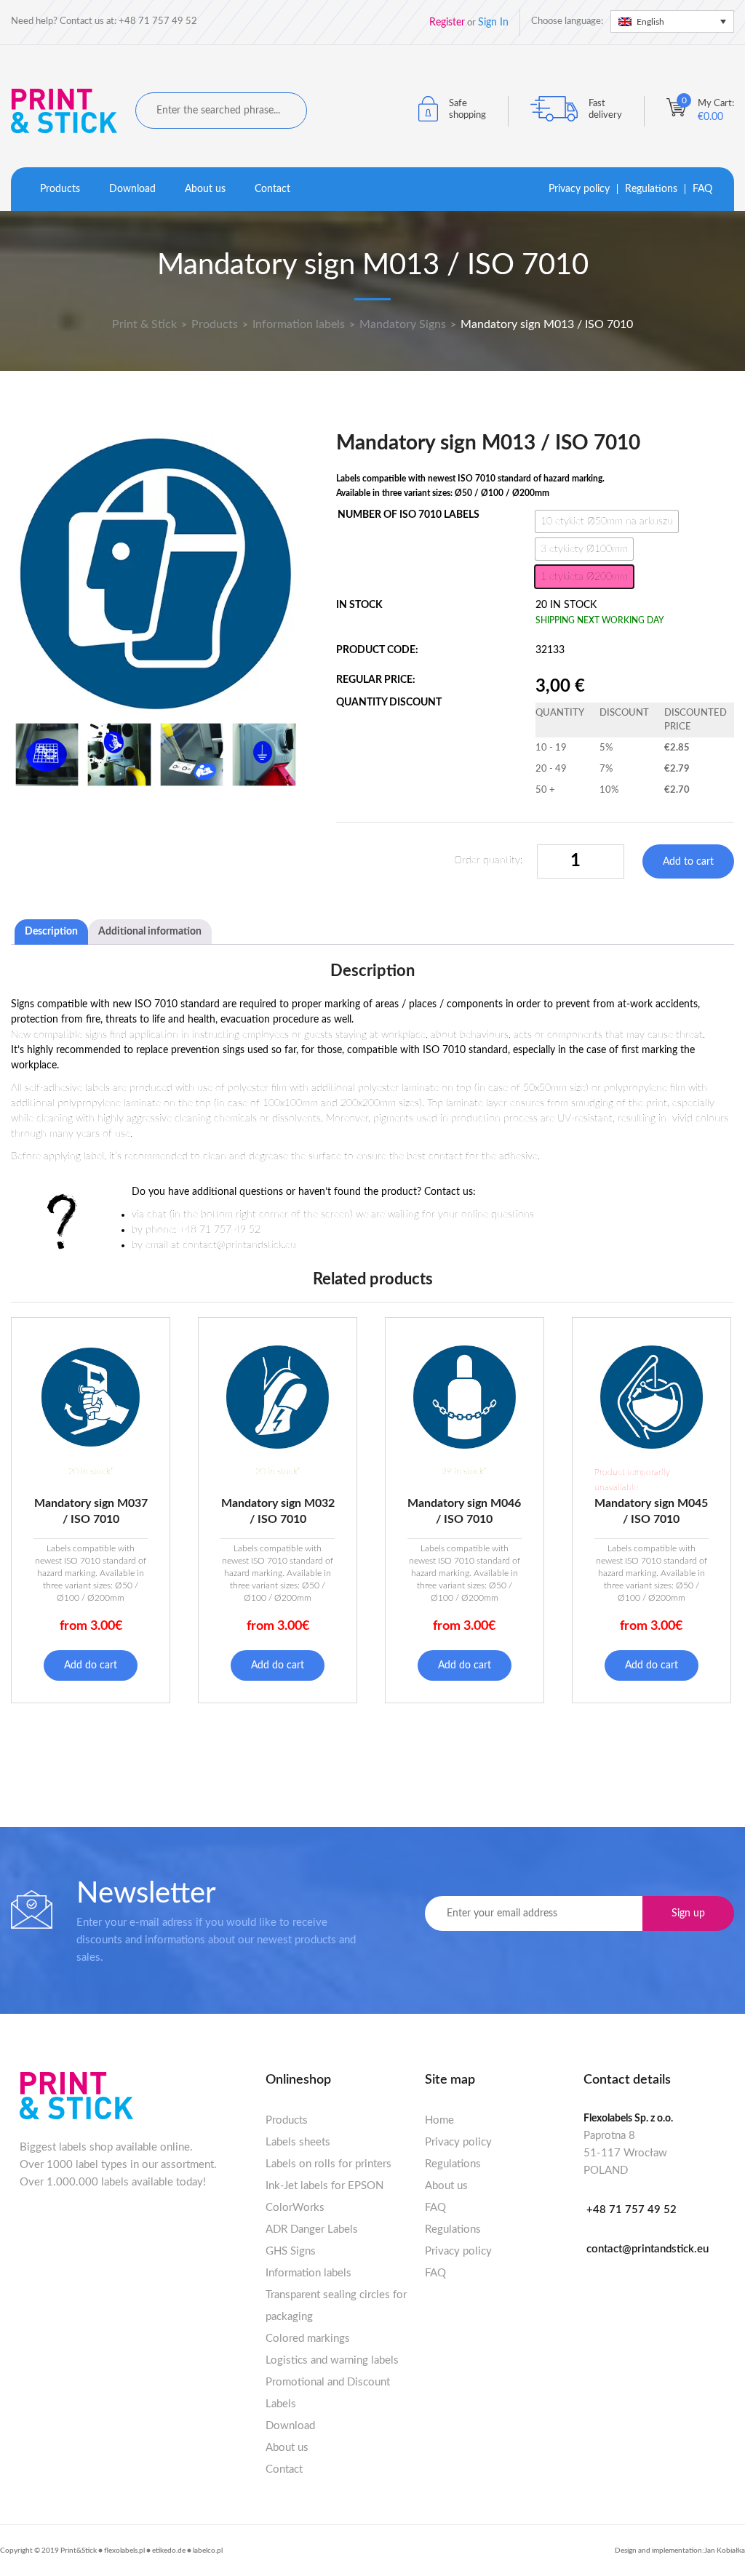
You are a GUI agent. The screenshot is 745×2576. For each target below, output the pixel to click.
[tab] (51, 932)
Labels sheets (298, 2142)
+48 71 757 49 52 (632, 2210)
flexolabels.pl (124, 2551)
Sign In (493, 23)
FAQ (702, 189)
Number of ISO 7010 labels (409, 515)
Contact (272, 189)
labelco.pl (208, 2551)
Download (132, 189)
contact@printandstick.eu (648, 2249)
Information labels (308, 2273)
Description (51, 932)
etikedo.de (169, 2551)
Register (447, 23)
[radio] (607, 521)
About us (205, 189)
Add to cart (688, 862)
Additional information (150, 932)
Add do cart (91, 1665)
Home (439, 2120)
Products (60, 189)
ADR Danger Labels (312, 2229)
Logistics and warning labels (332, 2360)
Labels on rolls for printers (328, 2164)
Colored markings (308, 2339)
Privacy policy (579, 189)
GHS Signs (291, 2251)
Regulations (651, 189)
